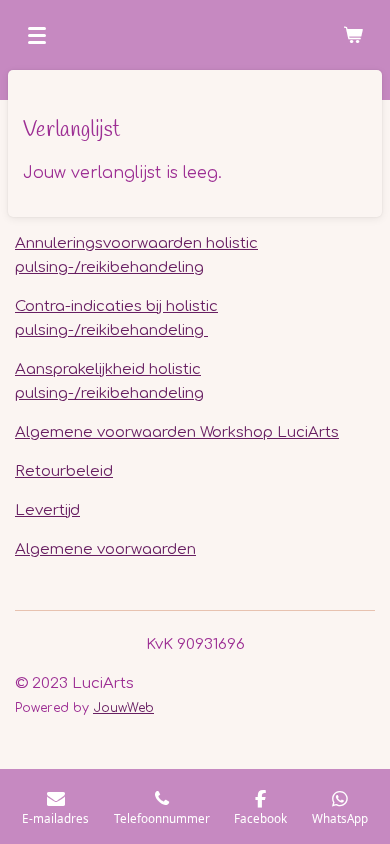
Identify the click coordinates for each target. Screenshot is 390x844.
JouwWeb (123, 708)
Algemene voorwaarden (105, 549)
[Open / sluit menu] (37, 35)
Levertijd (47, 510)
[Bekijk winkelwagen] (353, 35)
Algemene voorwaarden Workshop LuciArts (177, 432)
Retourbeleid (64, 471)
